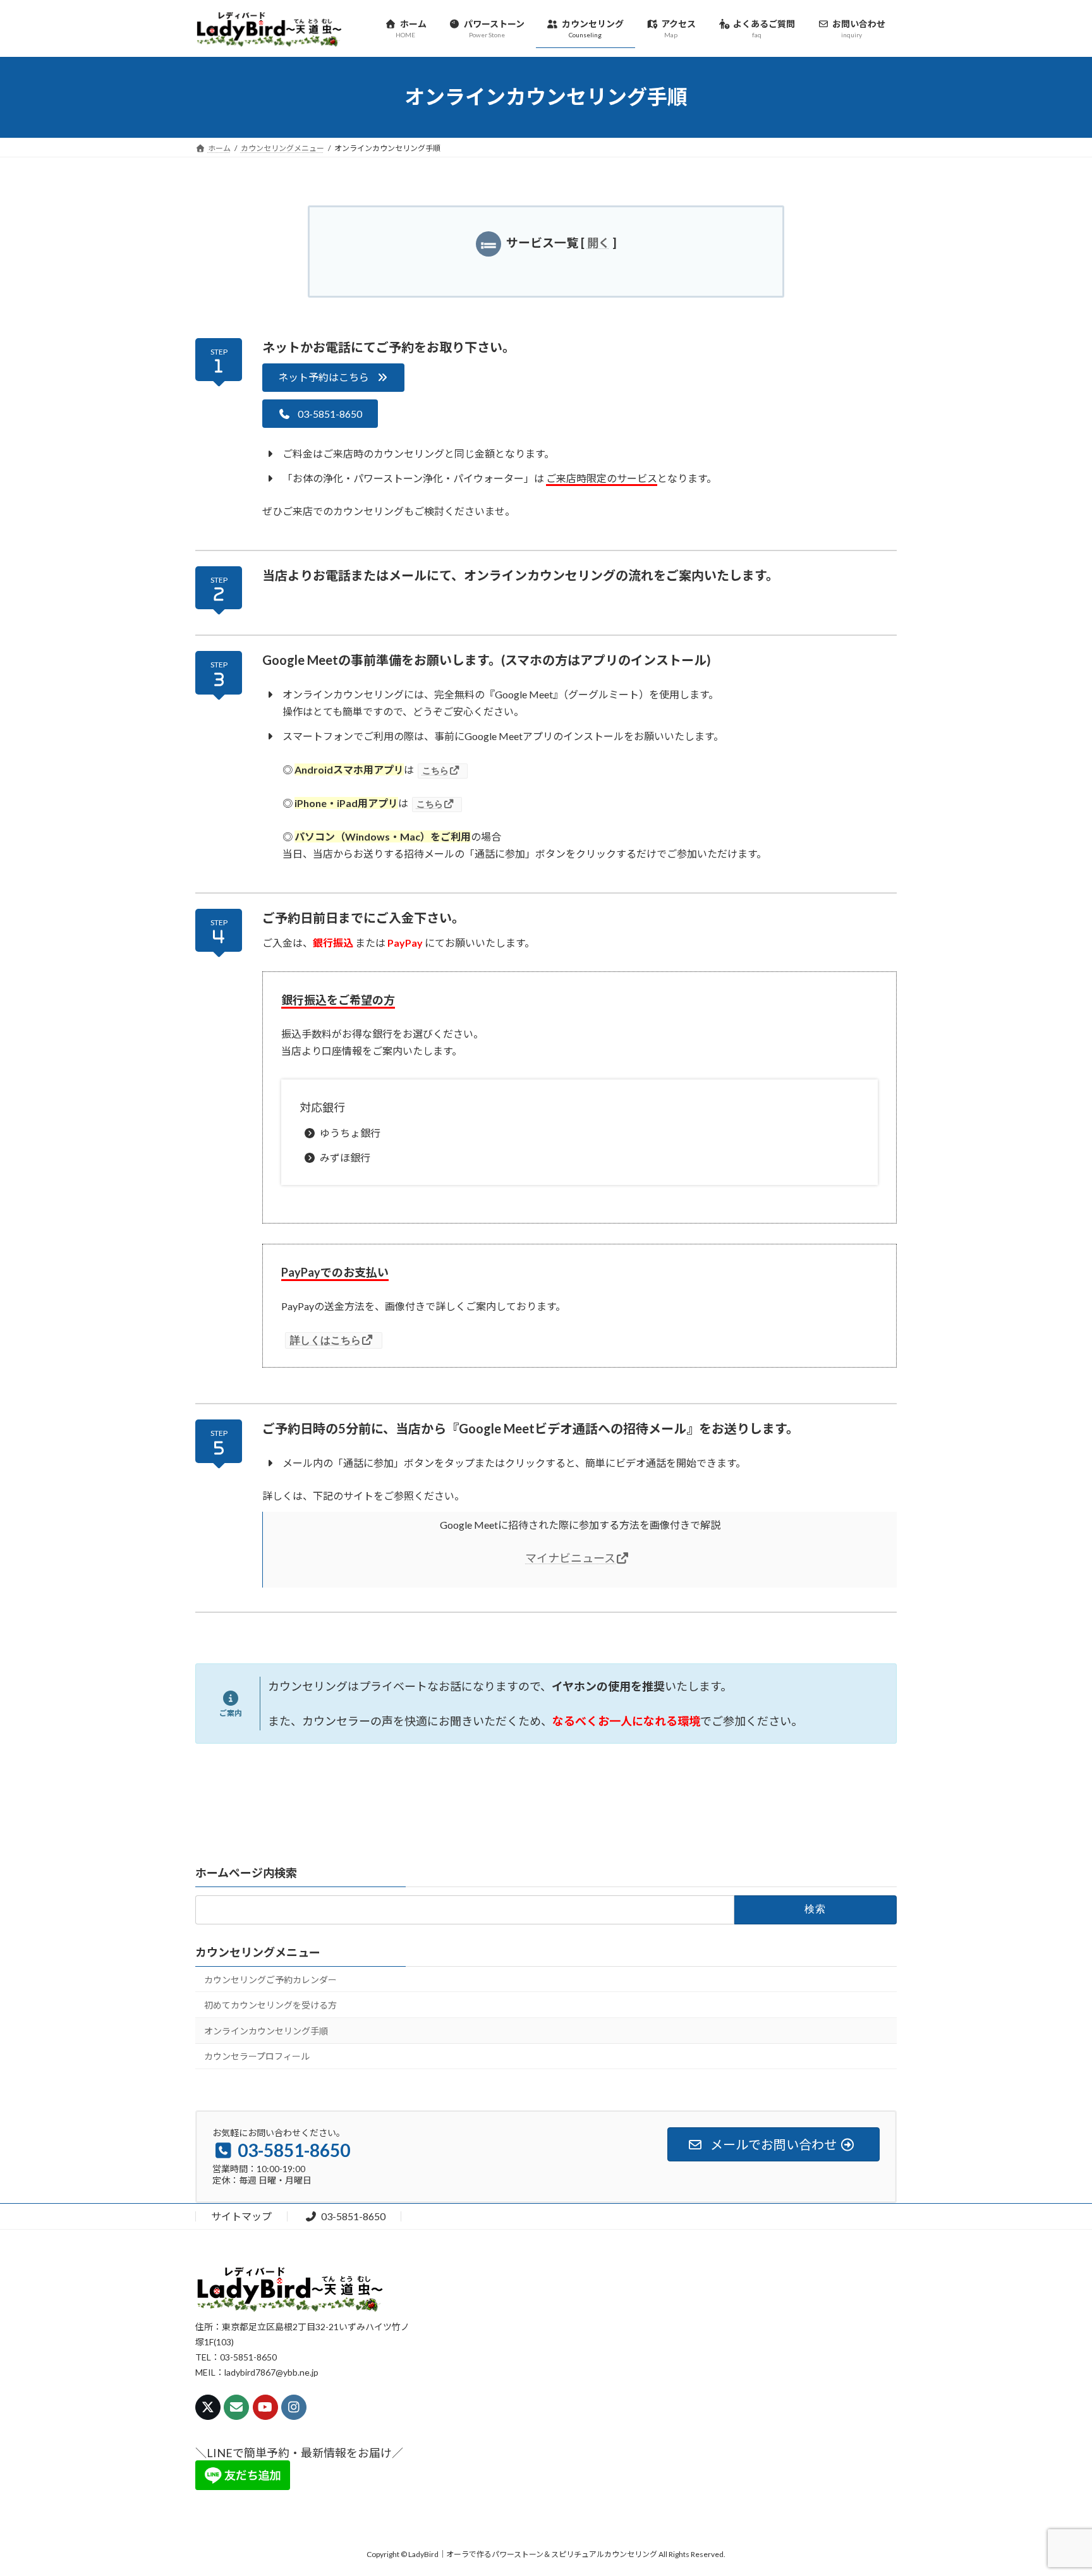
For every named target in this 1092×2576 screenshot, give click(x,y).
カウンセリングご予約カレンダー (270, 1980)
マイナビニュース (570, 1558)
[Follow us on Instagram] (294, 2407)
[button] (333, 378)
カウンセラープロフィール (257, 2057)
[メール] (236, 2407)
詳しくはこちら (325, 1340)
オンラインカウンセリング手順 (266, 2031)
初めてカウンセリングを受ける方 (270, 2006)
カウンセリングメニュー (258, 1952)
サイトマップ (241, 2216)
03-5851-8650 (353, 2216)
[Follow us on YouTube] (265, 2407)
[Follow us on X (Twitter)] (208, 2407)
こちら (435, 770)
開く (598, 243)
